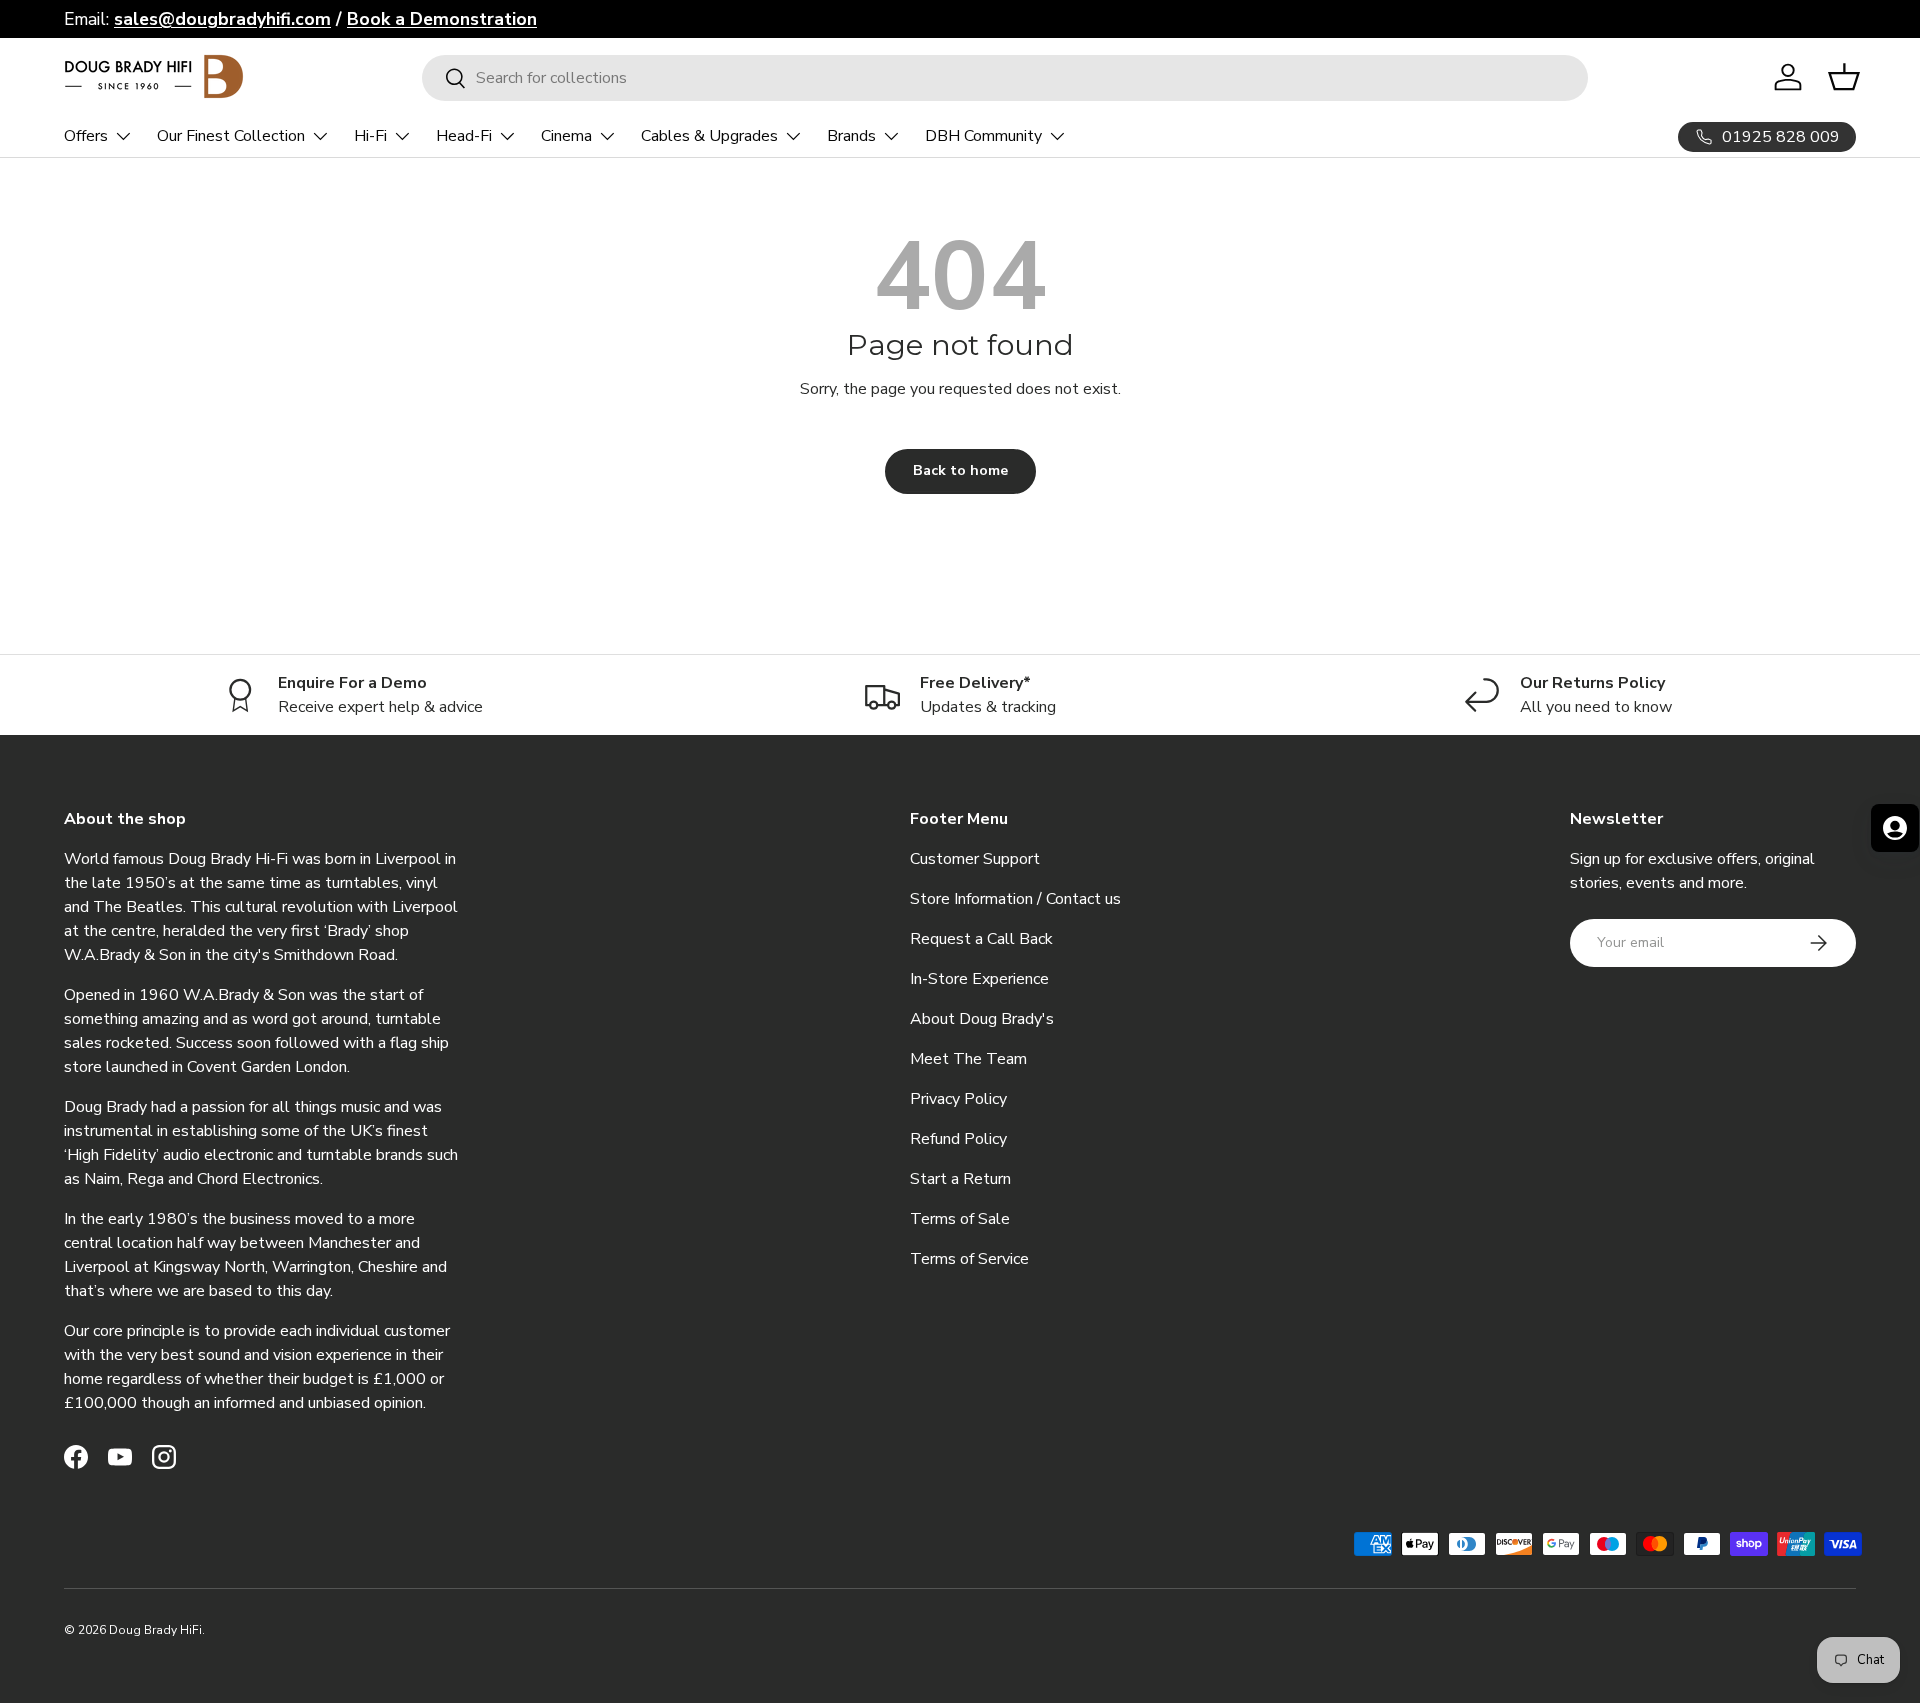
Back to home (960, 470)
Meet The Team (968, 1059)
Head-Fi (464, 136)
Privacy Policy (958, 1099)
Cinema (566, 136)
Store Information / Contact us (1015, 899)
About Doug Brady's (982, 1019)
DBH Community (983, 136)
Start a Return (960, 1179)
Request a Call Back (981, 939)
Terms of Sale (960, 1219)
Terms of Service (969, 1259)
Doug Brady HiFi (155, 1630)
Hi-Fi (370, 136)
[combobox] (1005, 78)
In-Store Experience (979, 979)
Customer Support (975, 859)
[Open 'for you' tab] (1895, 828)
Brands (851, 136)
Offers (86, 136)
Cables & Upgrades (709, 136)
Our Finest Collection (231, 136)
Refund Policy (958, 1139)
